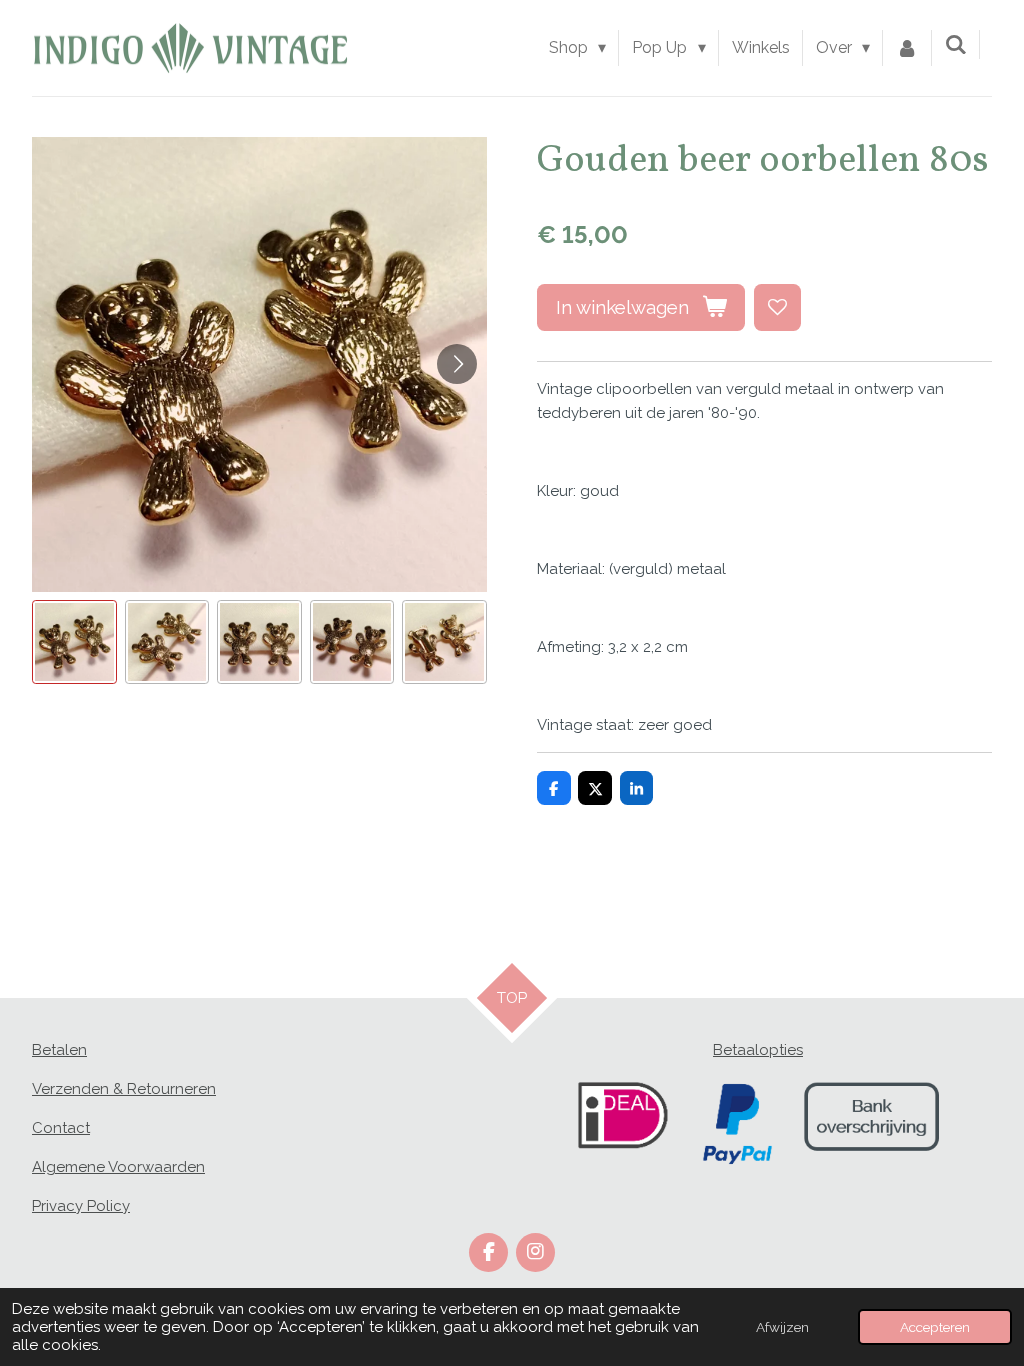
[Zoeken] (956, 44)
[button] (74, 642)
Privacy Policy (81, 1206)
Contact (61, 1128)
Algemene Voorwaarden (118, 1167)
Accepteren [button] (935, 1327)
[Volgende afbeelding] (457, 364)
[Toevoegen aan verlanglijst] (777, 307)
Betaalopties (758, 1050)
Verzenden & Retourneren (124, 1089)
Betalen (59, 1050)
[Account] (907, 48)
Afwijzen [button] (782, 1327)
